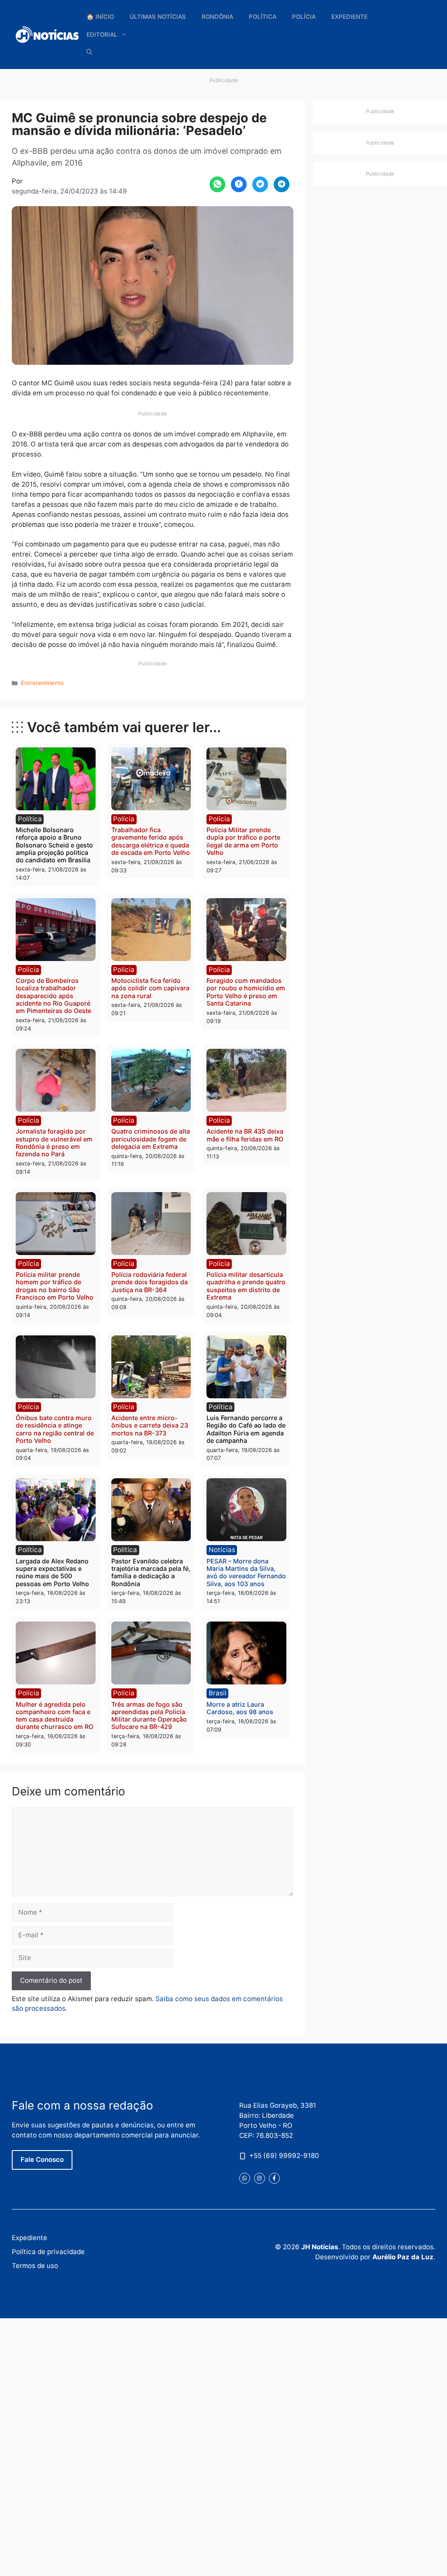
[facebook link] (274, 2178)
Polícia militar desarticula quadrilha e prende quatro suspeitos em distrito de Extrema (246, 1286)
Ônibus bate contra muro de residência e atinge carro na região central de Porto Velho (55, 1429)
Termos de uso (35, 2266)
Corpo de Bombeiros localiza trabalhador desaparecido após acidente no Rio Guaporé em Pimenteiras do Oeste (53, 996)
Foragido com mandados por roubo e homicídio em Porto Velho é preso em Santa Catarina (246, 992)
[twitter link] (245, 2178)
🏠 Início (100, 17)
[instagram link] (260, 2178)
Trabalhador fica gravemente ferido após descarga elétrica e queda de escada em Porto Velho (151, 841)
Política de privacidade (48, 2252)
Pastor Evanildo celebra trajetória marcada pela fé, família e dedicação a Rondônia (151, 1572)
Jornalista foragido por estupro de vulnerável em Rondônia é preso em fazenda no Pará (54, 1143)
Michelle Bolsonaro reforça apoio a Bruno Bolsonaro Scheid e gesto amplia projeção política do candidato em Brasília (54, 845)
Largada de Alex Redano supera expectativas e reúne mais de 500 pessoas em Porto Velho (52, 1572)
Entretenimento (42, 683)
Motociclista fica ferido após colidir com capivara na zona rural (150, 988)
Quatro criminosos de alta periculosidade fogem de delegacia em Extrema (151, 1139)
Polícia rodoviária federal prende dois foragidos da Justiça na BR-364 (150, 1282)
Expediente (349, 17)
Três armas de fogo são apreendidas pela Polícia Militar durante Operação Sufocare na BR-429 (149, 1716)
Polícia (304, 17)
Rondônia (217, 17)
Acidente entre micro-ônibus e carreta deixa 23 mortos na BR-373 (150, 1425)
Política (263, 17)
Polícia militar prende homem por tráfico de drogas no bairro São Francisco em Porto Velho (55, 1286)
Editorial (102, 35)
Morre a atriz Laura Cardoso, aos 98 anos (240, 1708)
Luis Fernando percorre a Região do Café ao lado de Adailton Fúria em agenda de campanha (246, 1429)
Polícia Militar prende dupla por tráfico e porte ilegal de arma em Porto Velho (243, 841)
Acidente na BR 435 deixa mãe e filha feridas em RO (245, 1135)
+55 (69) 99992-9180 (284, 2156)
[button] (89, 52)
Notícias (222, 1550)
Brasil (218, 1693)
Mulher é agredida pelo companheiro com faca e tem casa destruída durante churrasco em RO (55, 1716)
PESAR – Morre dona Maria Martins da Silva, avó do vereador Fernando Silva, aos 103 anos (246, 1572)
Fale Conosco (42, 2159)
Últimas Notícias (158, 17)
